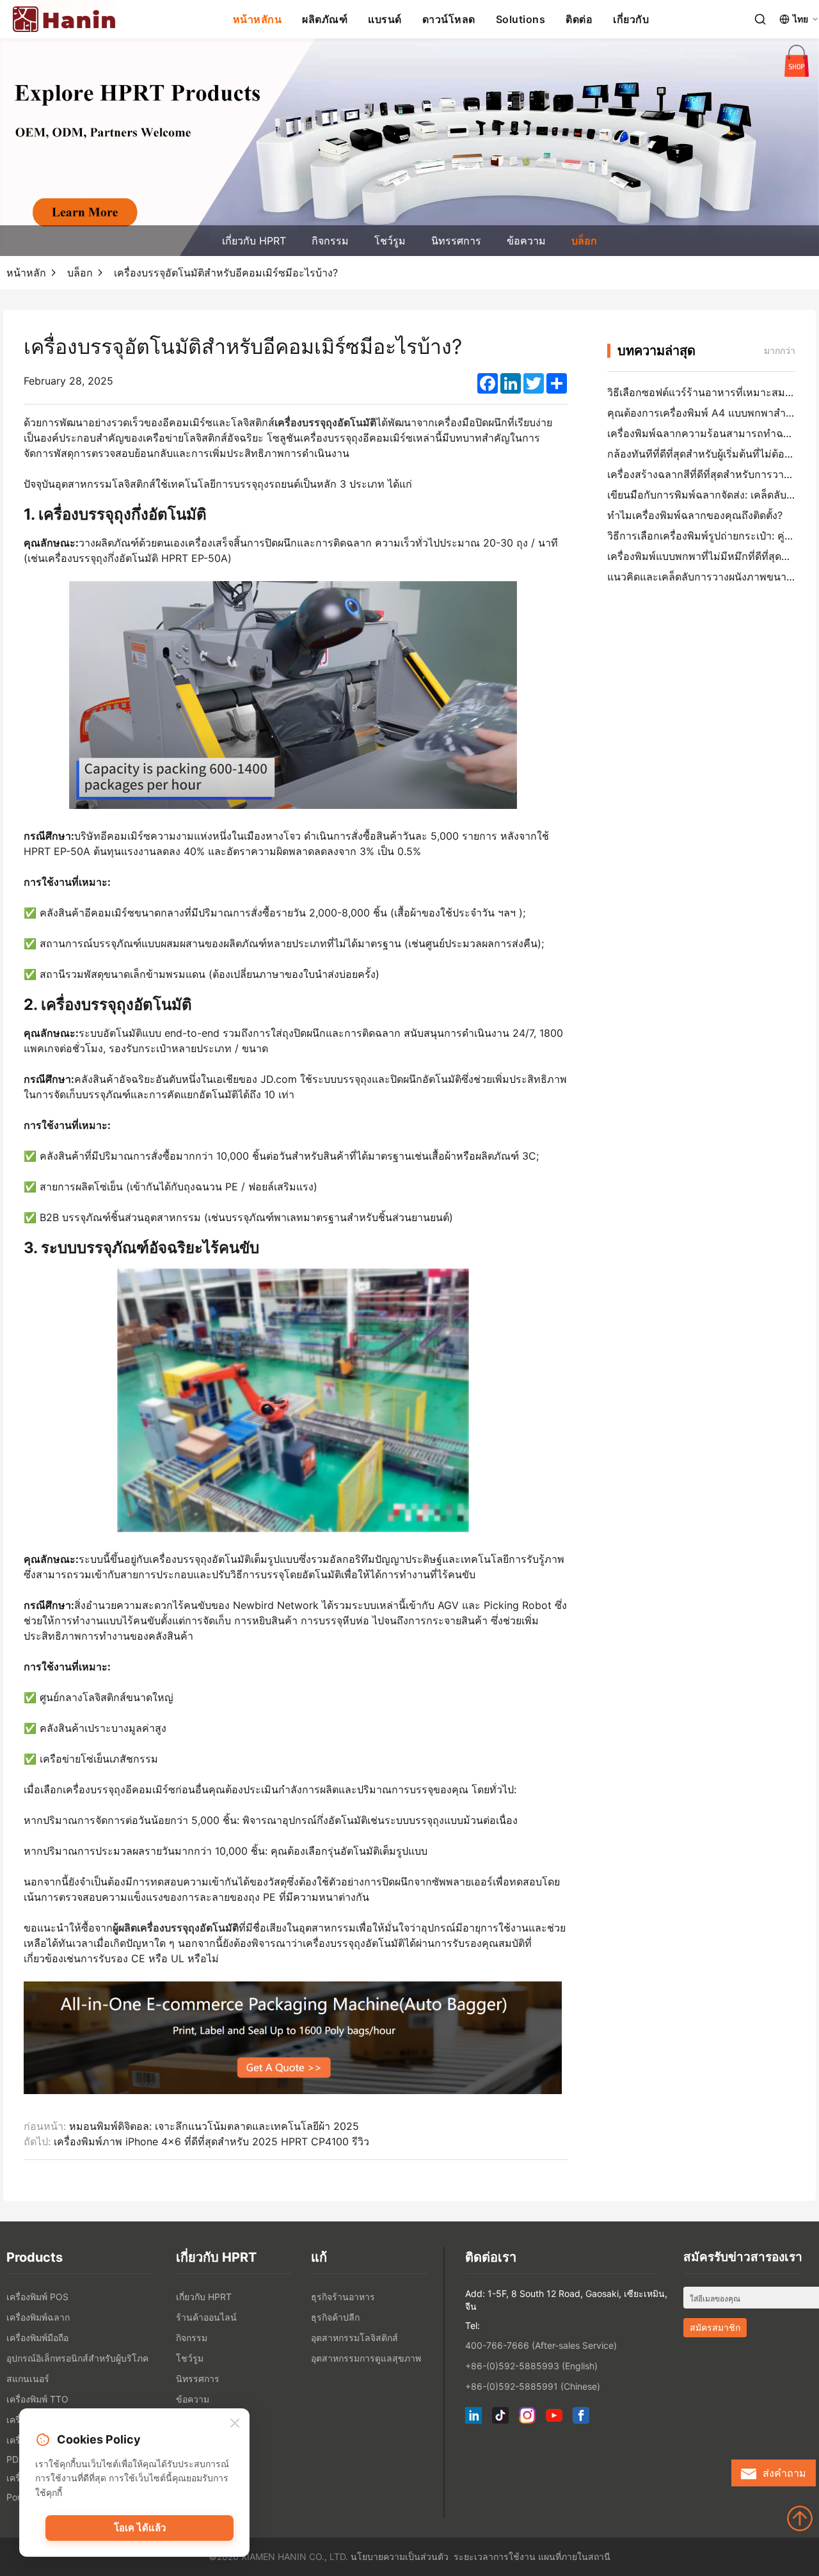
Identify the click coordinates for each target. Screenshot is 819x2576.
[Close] (235, 2424)
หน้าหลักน (258, 19)
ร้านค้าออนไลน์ (206, 2317)
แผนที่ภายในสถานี (574, 2556)
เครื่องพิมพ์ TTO (37, 2399)
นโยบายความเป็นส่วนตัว (400, 2556)
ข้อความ (526, 241)
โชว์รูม (390, 241)
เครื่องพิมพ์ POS (37, 2297)
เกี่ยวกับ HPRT (254, 241)
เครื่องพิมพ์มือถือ (37, 2338)
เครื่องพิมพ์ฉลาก (38, 2317)
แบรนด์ (385, 19)
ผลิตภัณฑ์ (325, 19)
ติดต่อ (579, 19)
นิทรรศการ (456, 241)
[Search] (760, 19)
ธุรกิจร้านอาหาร (343, 2297)
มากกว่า (780, 350)
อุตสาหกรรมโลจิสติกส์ (354, 2338)
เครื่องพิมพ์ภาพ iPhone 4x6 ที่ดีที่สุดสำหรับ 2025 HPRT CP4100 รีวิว (211, 2141)
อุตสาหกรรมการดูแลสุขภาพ (366, 2358)
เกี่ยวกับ (631, 19)
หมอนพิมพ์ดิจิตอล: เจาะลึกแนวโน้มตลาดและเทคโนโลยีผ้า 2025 (214, 2126)
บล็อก (584, 241)
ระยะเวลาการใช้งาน (495, 2556)
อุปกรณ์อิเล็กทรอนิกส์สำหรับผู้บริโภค (77, 2358)
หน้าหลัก (26, 273)
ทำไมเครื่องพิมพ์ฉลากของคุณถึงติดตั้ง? (695, 515)
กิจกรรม (330, 241)
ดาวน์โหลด (449, 19)
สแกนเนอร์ (28, 2379)
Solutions (521, 19)
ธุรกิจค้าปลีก (335, 2317)
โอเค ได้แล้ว (140, 2528)
